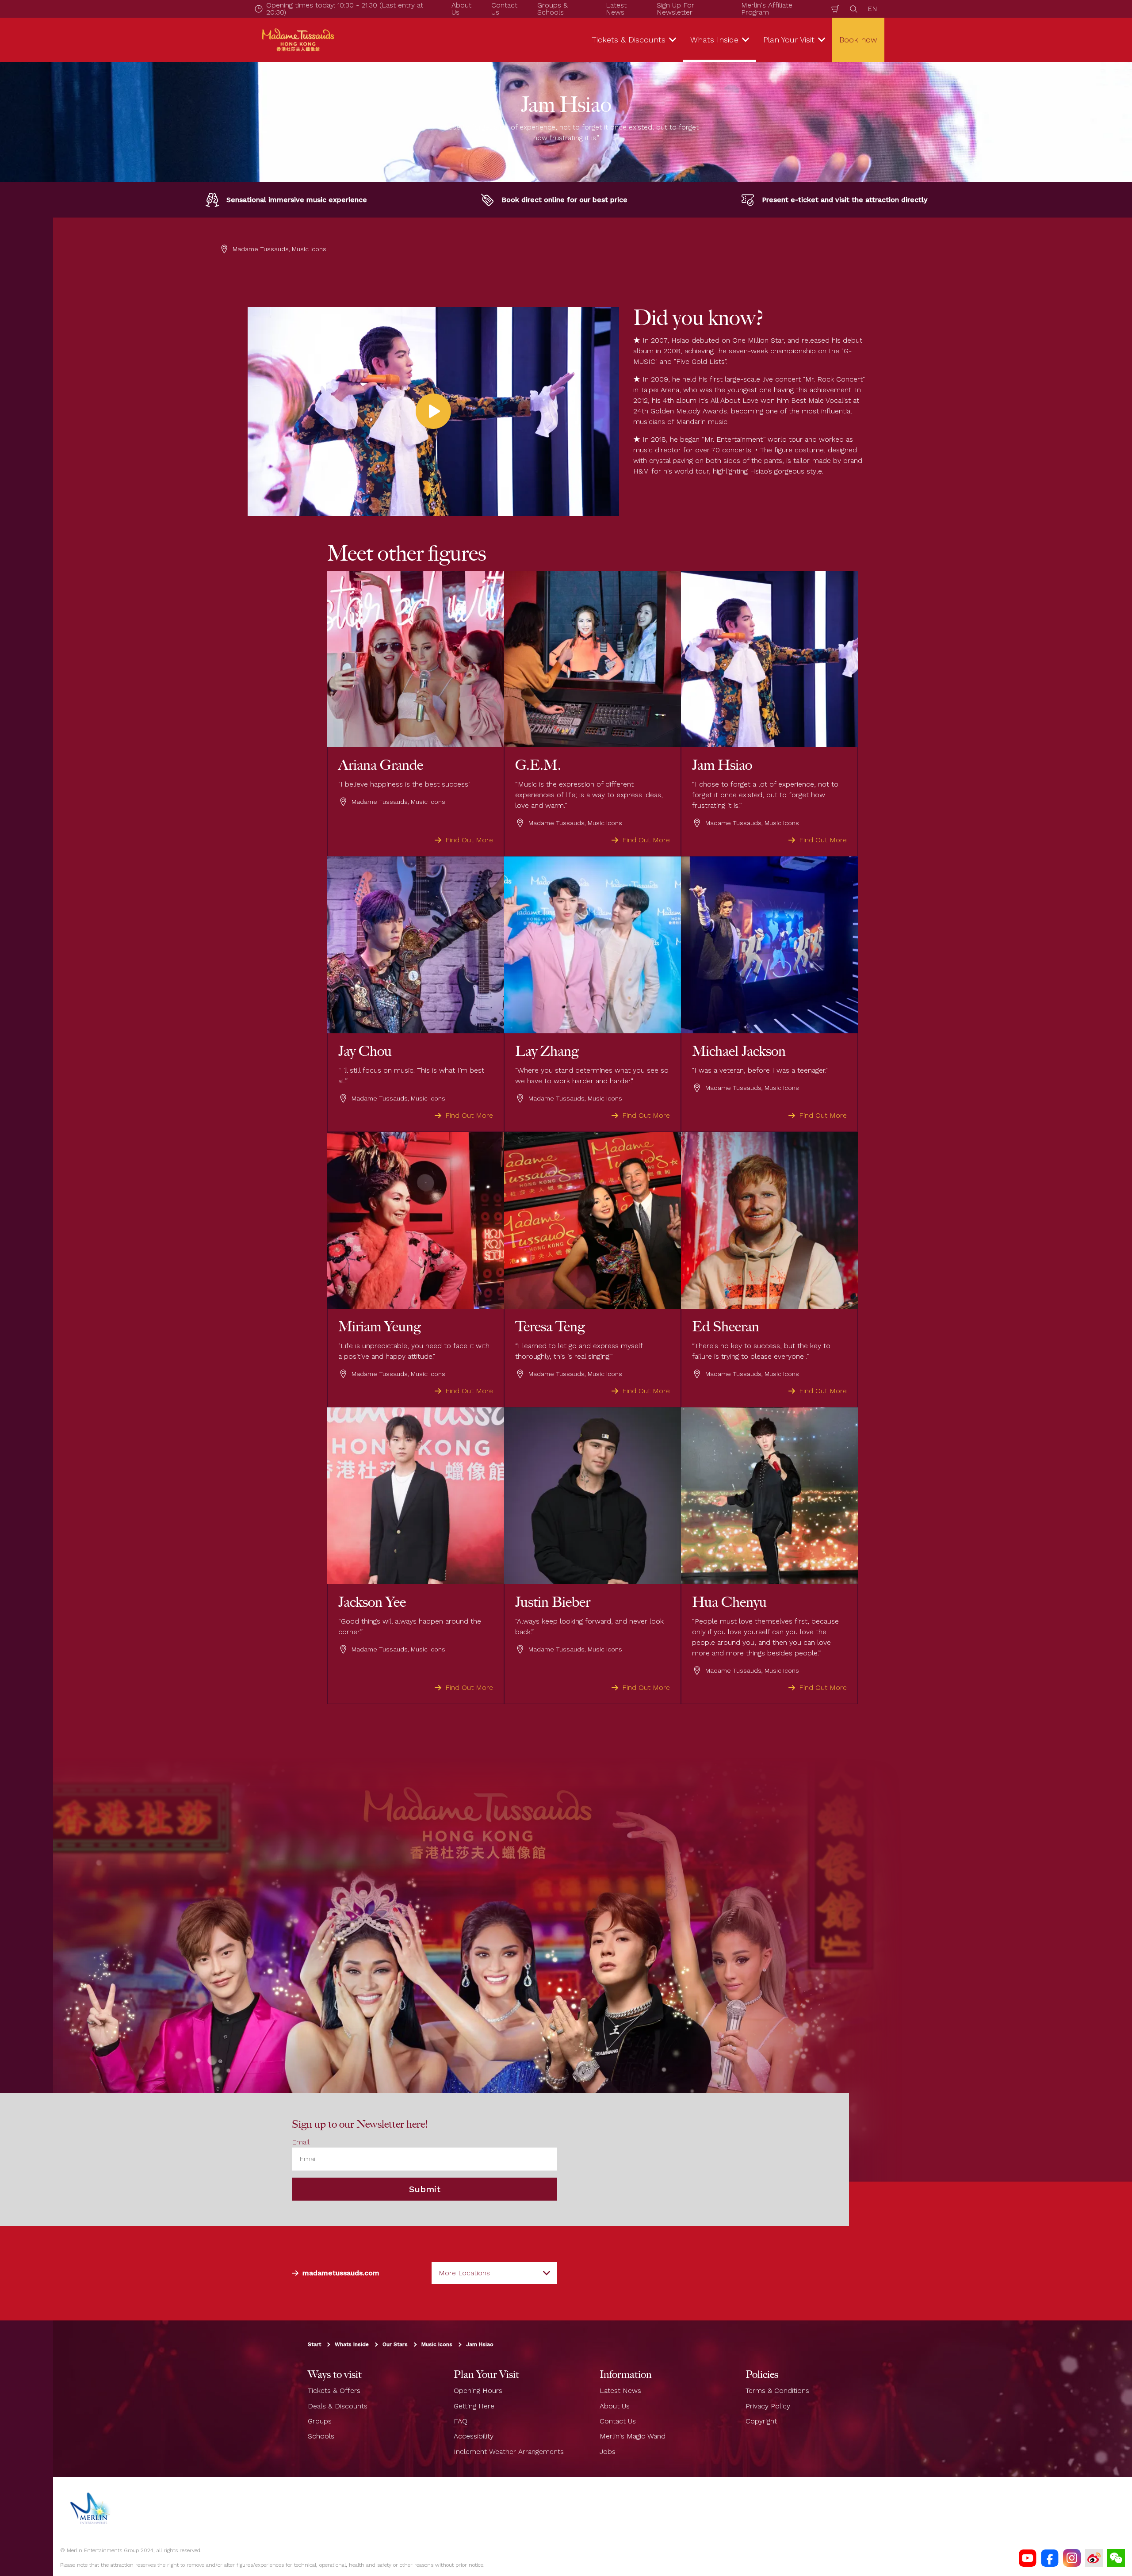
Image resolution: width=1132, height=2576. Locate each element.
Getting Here (474, 2406)
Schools (321, 2436)
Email (301, 2142)
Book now (858, 40)
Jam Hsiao (480, 2345)
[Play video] (433, 411)
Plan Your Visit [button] (789, 40)
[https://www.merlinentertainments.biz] (91, 2508)
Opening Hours (478, 2391)
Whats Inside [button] (714, 40)
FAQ (461, 2421)
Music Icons (437, 2345)
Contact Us (618, 2421)
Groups (320, 2421)
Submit (425, 2190)
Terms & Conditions (777, 2391)
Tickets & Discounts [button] (629, 40)
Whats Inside (352, 2345)
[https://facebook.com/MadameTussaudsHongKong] (1050, 2558)
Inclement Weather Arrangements (509, 2452)
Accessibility (474, 2436)
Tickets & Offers (334, 2391)
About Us (615, 2406)
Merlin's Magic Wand (633, 2436)
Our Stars (395, 2345)
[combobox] (494, 2273)
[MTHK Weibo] (1094, 2558)
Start (314, 2345)
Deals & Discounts (338, 2406)
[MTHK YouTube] (1028, 2558)
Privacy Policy (768, 2406)
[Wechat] (1116, 2558)
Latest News (620, 2391)
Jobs (608, 2452)
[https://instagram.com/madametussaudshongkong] (1072, 2558)
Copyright (761, 2421)
